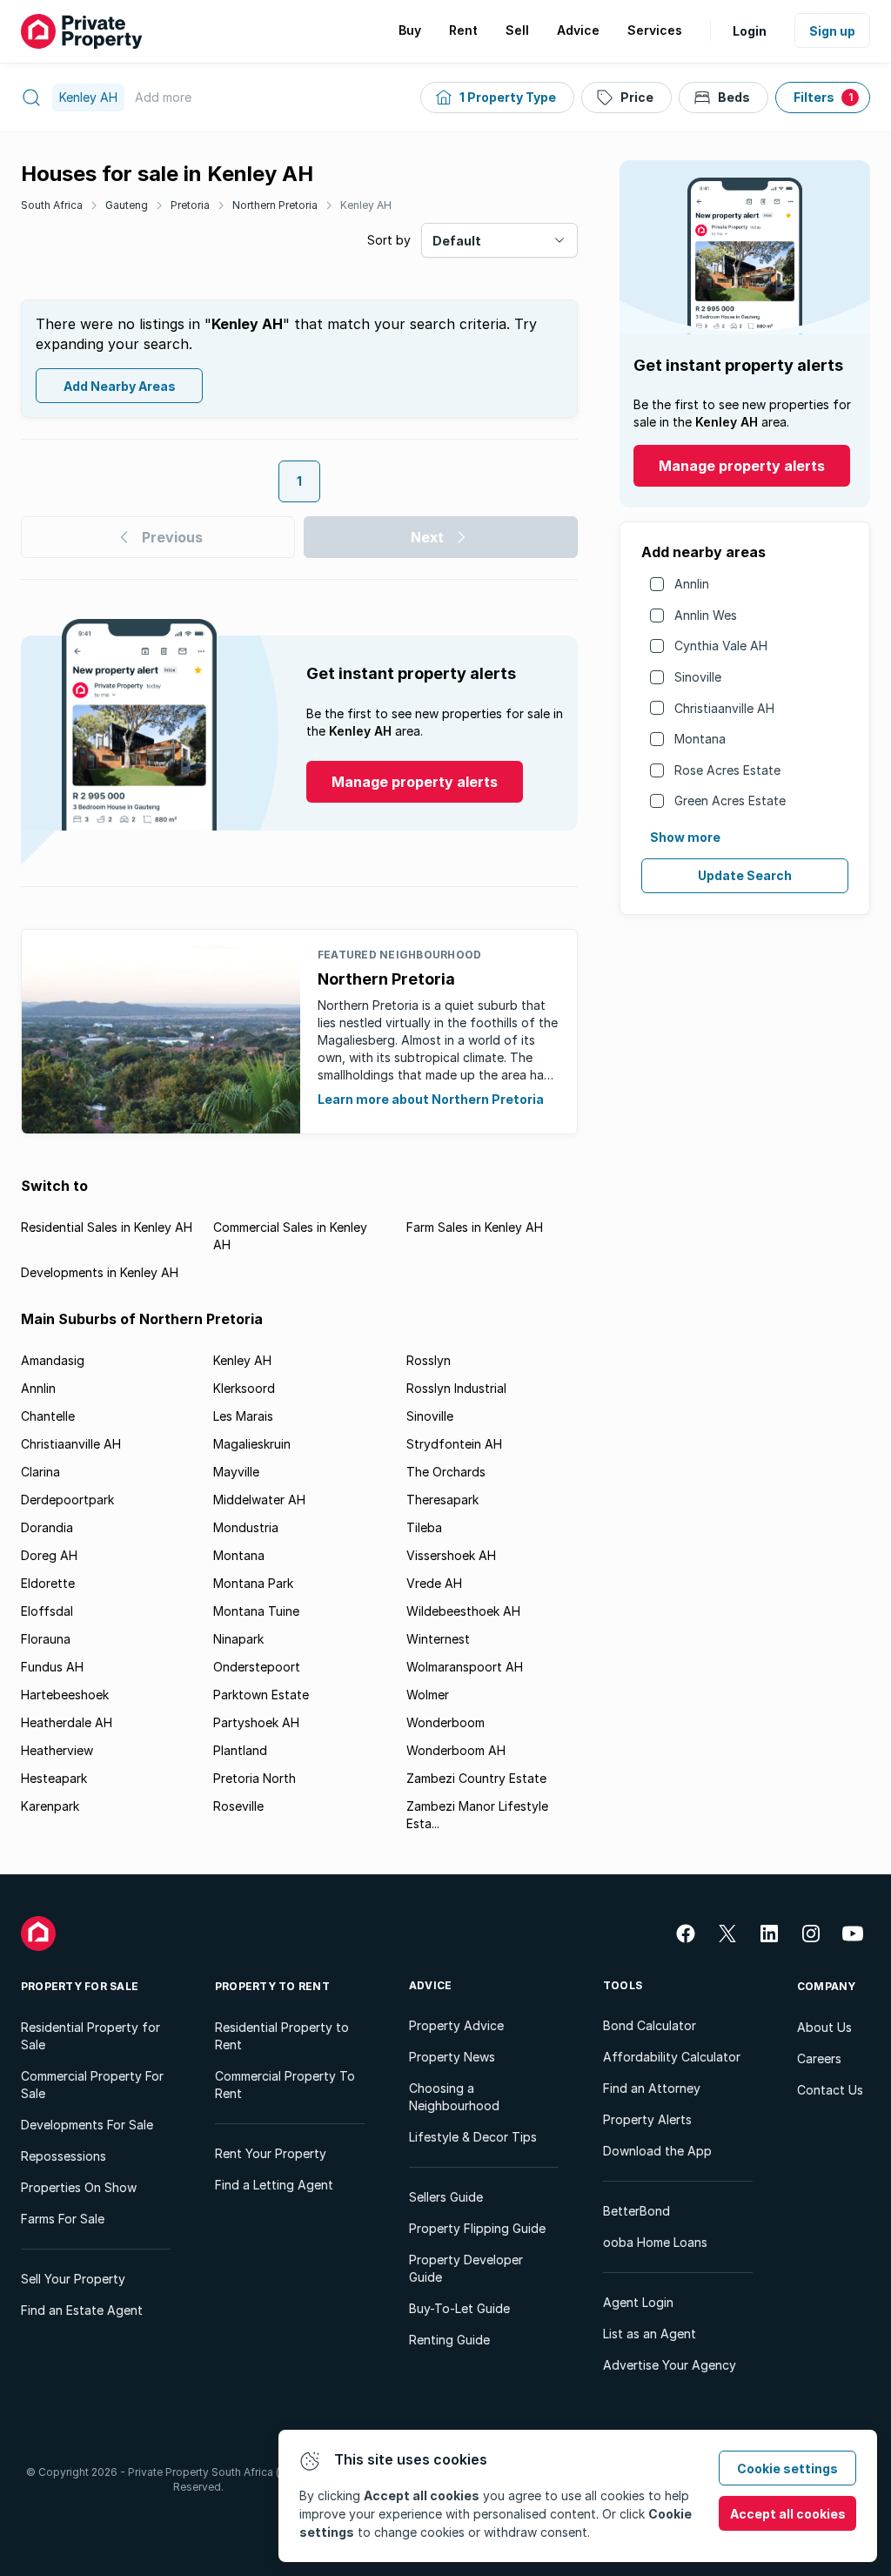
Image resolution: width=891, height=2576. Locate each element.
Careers (819, 2058)
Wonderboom (445, 1722)
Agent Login (638, 2302)
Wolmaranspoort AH (465, 1667)
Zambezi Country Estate (476, 1778)
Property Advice (456, 2025)
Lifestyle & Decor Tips (473, 2137)
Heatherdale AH (67, 1722)
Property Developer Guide (466, 2268)
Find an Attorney (652, 2088)
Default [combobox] (457, 241)
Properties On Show (79, 2187)
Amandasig (53, 1360)
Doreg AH (49, 1555)
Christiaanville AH (724, 708)
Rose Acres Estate (727, 770)
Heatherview (57, 1750)
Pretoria (190, 205)
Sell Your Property (73, 2279)
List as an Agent (650, 2334)
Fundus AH (52, 1667)
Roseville (238, 1806)
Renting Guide (449, 2340)
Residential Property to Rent (282, 2036)
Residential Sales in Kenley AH (107, 1227)
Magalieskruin (252, 1444)
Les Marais (243, 1416)
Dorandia (47, 1527)
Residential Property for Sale (90, 2036)
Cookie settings (787, 2468)
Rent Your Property (271, 2153)
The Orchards (446, 1472)
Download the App (657, 2151)
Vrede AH (434, 1583)
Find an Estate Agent (82, 2310)
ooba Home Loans (655, 2242)
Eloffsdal (47, 1611)
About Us (824, 2027)
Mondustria (246, 1527)
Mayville (236, 1472)
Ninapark (238, 1639)
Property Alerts (647, 2119)
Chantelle (48, 1416)
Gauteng (127, 205)
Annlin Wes (706, 615)
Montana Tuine (256, 1611)
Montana (700, 739)
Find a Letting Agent (274, 2185)
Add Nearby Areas (120, 386)
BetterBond (636, 2211)
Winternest (438, 1639)
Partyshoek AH (256, 1722)
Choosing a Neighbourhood (454, 2097)
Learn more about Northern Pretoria (431, 1099)
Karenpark (50, 1806)
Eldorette (48, 1583)
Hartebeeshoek (65, 1695)
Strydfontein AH (454, 1444)
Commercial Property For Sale (92, 2085)
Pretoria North (255, 1778)
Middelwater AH (259, 1500)
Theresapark (442, 1500)
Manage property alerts (742, 466)
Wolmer (428, 1695)
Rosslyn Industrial (456, 1388)
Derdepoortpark (67, 1500)
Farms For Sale (63, 2219)
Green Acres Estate (730, 800)
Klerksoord (244, 1388)
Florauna (46, 1639)
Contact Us (830, 2090)
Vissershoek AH (451, 1555)
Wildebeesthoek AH (463, 1611)
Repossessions (64, 2156)
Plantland (240, 1750)
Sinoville (698, 677)
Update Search (745, 875)
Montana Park (253, 1583)
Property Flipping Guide (477, 2228)
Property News (452, 2057)
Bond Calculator (650, 2025)
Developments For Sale (87, 2125)
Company (827, 1986)
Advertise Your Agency (670, 2365)
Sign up (832, 31)
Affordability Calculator (672, 2057)
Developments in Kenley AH (100, 1272)
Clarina (40, 1472)
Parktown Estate (261, 1695)
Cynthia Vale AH (721, 646)
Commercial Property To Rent (285, 2085)
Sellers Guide (446, 2197)
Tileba (424, 1527)
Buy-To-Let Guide (459, 2308)
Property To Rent (272, 1986)
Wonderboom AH (456, 1750)
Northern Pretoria (275, 205)
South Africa (52, 205)
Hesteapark (54, 1778)
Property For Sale (80, 1986)
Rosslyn (429, 1360)
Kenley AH (366, 205)
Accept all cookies (788, 2514)
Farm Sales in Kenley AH (475, 1227)
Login (750, 31)
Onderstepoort (257, 1667)
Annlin (692, 584)
